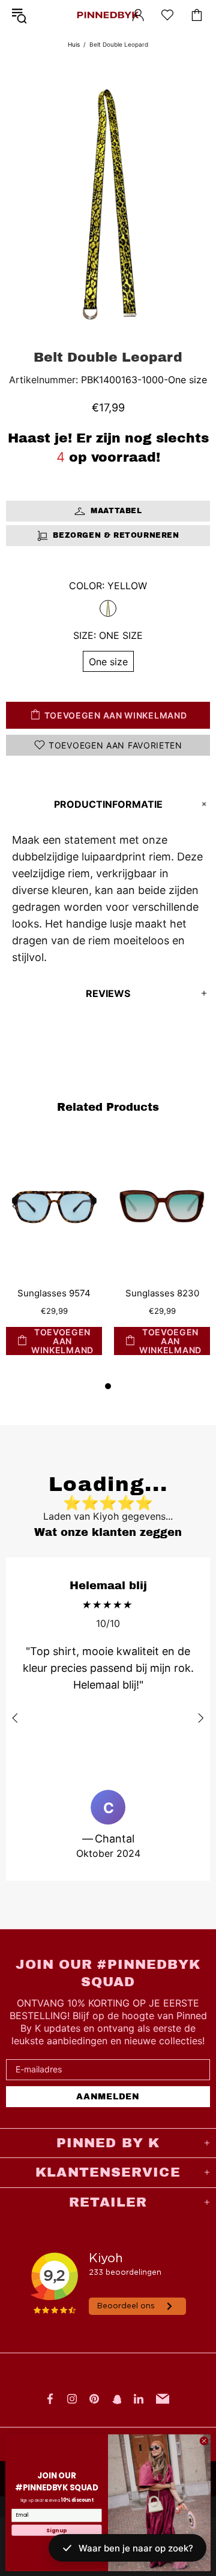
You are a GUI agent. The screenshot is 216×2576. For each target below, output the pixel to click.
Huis (74, 44)
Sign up (56, 2530)
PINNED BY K (108, 15)
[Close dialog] (204, 2440)
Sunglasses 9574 (54, 1293)
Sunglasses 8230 (162, 1293)
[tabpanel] (54, 1257)
